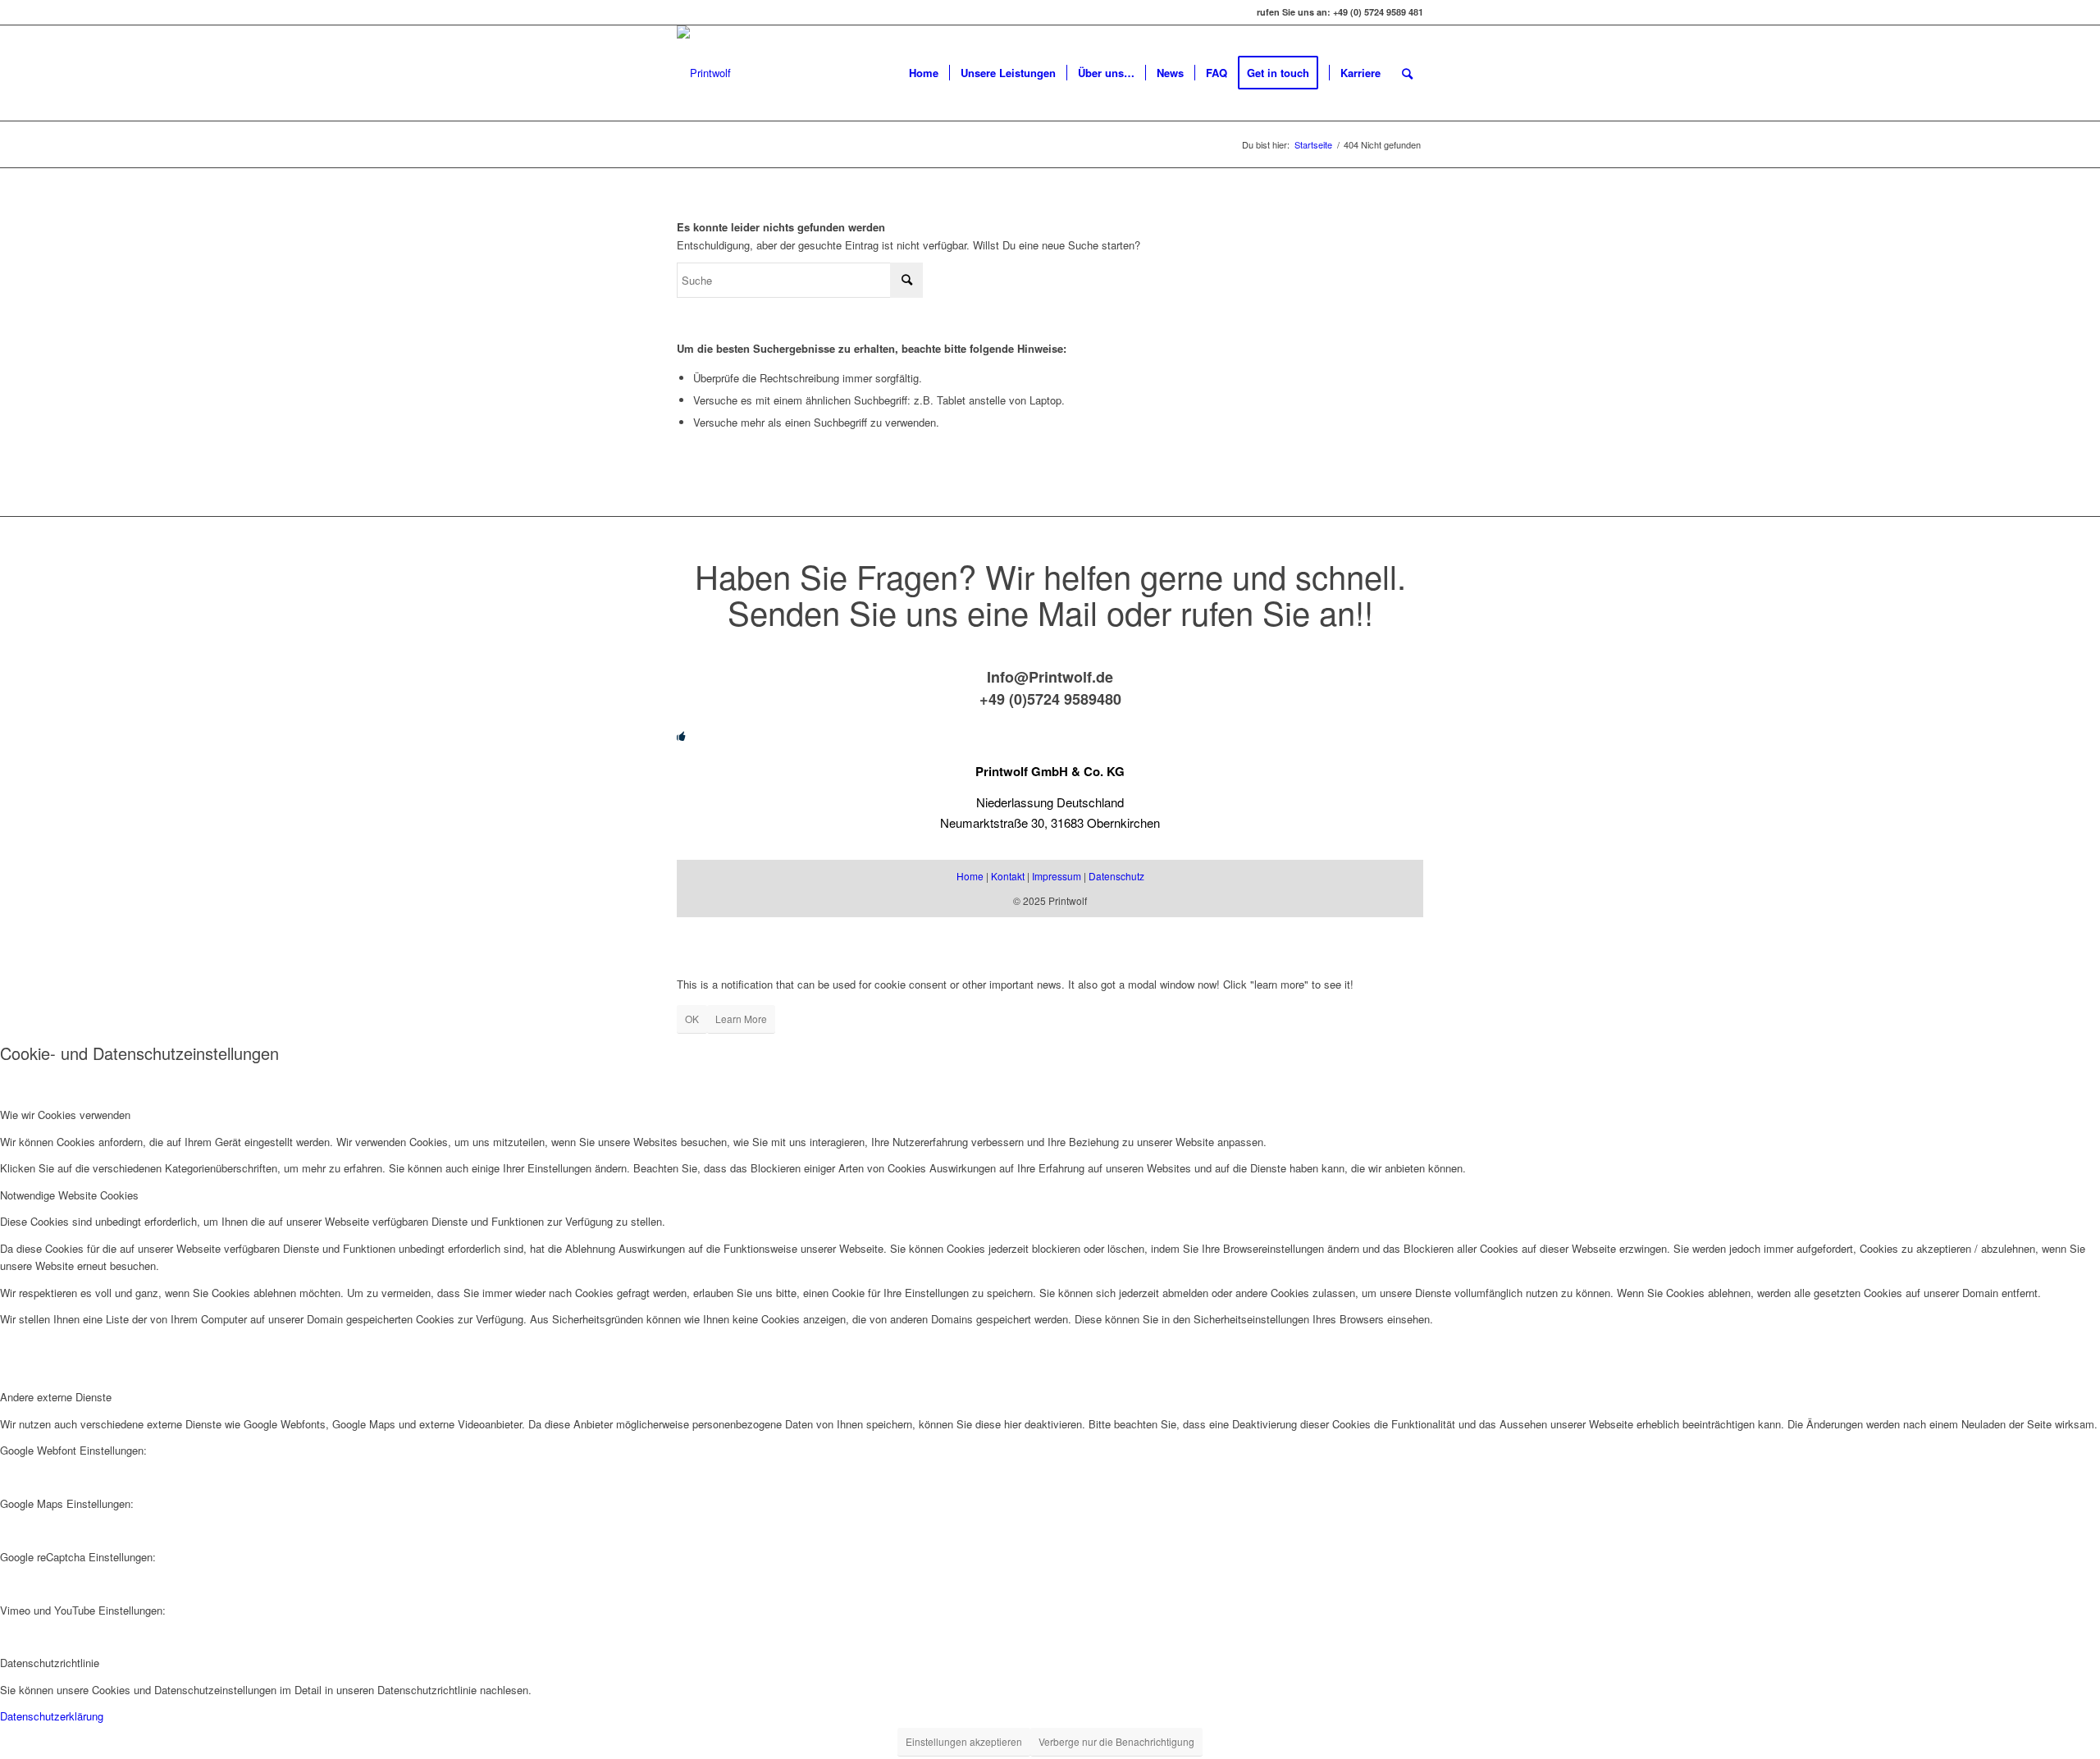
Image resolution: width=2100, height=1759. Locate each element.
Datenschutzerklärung (52, 1716)
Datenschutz (1116, 876)
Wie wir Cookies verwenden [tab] (65, 1115)
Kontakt (1008, 876)
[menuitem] (924, 73)
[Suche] (1407, 73)
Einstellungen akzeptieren (964, 1741)
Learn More (741, 1019)
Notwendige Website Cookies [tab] (69, 1195)
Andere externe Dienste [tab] (56, 1397)
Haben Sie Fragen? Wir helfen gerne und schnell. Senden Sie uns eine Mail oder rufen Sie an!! (1050, 594)
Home (970, 876)
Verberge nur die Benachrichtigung (1116, 1741)
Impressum (1057, 876)
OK (692, 1019)
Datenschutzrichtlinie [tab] (50, 1663)
